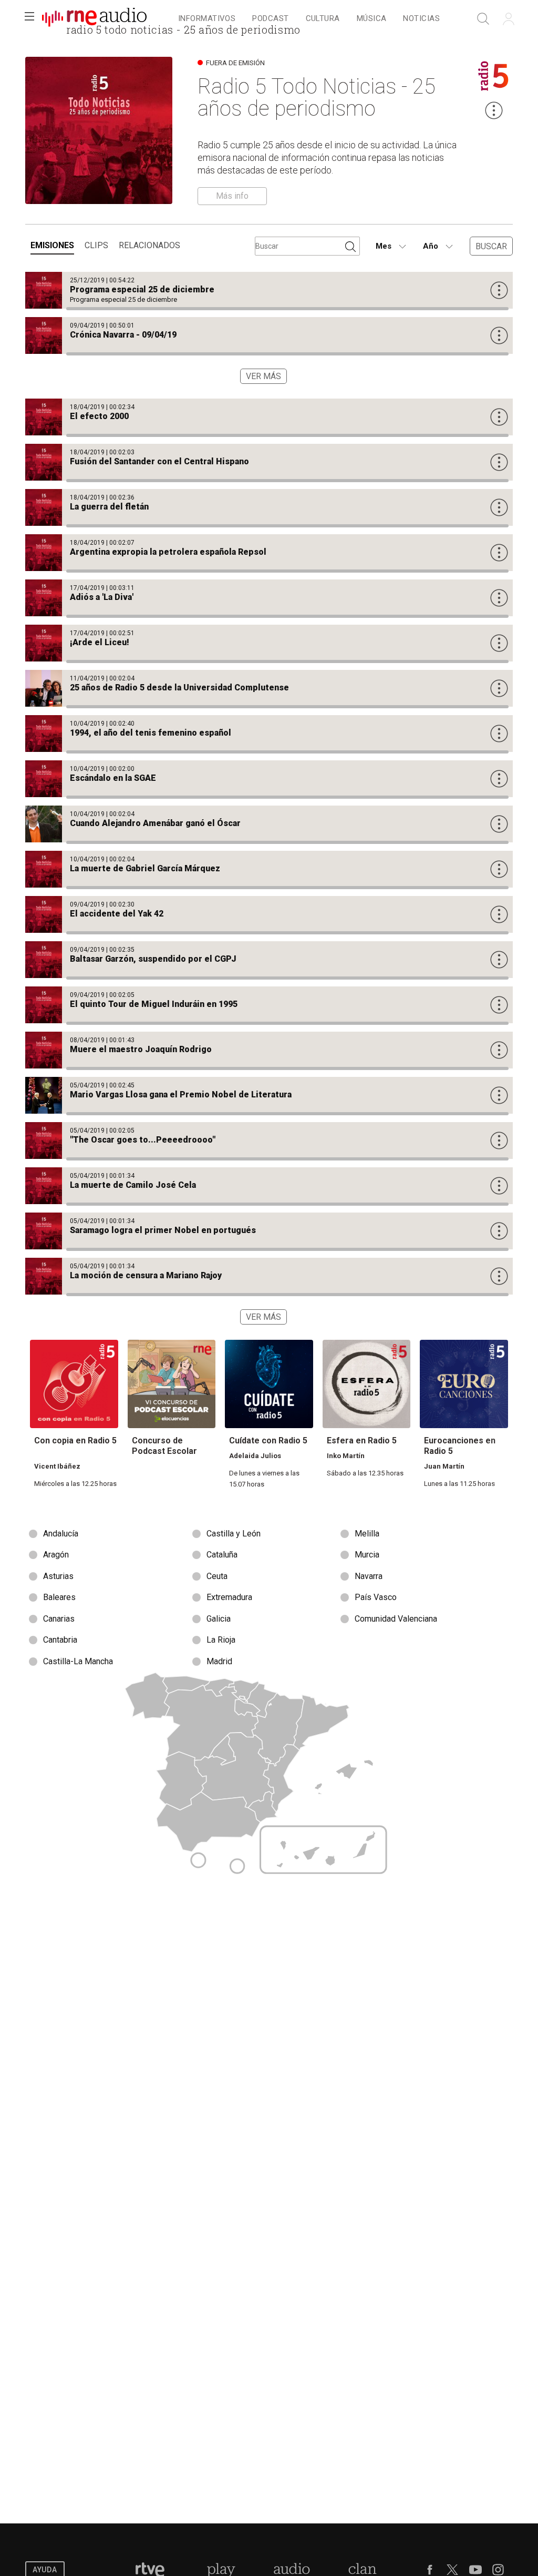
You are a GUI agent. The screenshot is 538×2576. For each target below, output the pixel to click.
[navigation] (309, 19)
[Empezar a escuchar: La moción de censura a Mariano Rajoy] (269, 1276)
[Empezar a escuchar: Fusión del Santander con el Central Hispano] (269, 462)
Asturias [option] (58, 1576)
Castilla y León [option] (234, 1534)
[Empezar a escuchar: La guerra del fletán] (269, 507)
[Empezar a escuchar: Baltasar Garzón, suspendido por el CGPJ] (269, 960)
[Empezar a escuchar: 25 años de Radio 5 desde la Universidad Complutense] (269, 688)
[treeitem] (207, 19)
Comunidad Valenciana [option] (396, 1619)
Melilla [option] (367, 1534)
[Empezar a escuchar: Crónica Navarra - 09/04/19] (269, 335)
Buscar (491, 246)
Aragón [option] (56, 1555)
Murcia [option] (367, 1555)
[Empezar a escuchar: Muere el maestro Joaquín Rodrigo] (269, 1050)
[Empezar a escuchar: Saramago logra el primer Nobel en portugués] (269, 1231)
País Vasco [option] (376, 1597)
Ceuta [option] (217, 1576)
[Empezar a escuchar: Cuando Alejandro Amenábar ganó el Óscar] (269, 824)
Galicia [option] (219, 1619)
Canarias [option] (59, 1619)
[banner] (95, 19)
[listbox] (269, 1598)
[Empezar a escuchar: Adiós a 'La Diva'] (269, 598)
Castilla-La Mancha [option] (78, 1661)
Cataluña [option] (222, 1555)
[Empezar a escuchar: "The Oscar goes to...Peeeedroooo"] (269, 1141)
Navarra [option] (369, 1576)
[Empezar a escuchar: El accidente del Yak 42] (269, 914)
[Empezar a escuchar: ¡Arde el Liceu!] (269, 643)
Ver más (263, 376)
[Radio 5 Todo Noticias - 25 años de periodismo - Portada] (94, 19)
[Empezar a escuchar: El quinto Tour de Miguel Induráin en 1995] (269, 1005)
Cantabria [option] (60, 1640)
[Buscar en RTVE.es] (483, 19)
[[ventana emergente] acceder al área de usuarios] (509, 19)
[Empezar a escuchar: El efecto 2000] (269, 417)
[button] (29, 19)
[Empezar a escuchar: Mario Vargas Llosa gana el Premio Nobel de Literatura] (269, 1095)
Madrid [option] (219, 1661)
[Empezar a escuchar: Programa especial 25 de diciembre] (269, 290)
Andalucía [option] (61, 1534)
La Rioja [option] (221, 1640)
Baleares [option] (59, 1597)
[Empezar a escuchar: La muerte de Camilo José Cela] (269, 1186)
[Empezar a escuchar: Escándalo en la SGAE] (269, 779)
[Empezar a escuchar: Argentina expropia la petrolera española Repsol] (269, 553)
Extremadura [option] (229, 1597)
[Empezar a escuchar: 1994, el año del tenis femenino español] (269, 734)
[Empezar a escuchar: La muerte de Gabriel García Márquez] (269, 869)
